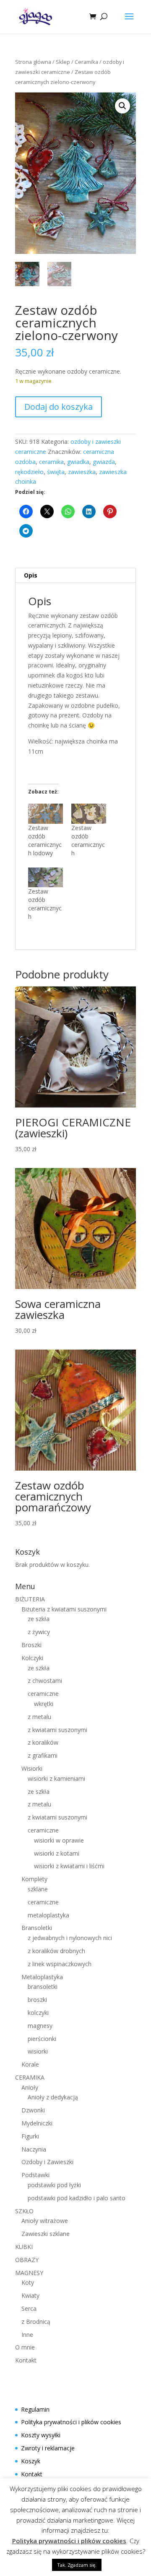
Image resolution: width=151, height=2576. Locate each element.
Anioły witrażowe (45, 2221)
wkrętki (44, 1704)
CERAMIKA (30, 2077)
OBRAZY (27, 2260)
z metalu (39, 1717)
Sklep (63, 62)
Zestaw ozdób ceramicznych (88, 840)
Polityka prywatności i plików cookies (71, 2422)
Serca (29, 2308)
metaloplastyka (48, 1915)
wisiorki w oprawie (59, 1840)
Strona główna (33, 62)
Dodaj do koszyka (59, 407)
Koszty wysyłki (41, 2435)
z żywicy (39, 1632)
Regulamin (35, 2409)
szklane (38, 1889)
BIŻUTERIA (30, 1599)
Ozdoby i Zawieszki (47, 2162)
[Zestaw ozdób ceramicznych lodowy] (46, 813)
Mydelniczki (37, 2123)
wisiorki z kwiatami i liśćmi (69, 1866)
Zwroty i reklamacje (48, 2448)
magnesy (40, 2026)
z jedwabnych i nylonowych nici (70, 1938)
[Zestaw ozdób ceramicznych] (89, 813)
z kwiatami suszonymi (57, 1730)
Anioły (30, 2087)
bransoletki (43, 1987)
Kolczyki (32, 1658)
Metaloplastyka (42, 1977)
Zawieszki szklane (46, 2234)
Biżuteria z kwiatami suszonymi (64, 1609)
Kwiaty (30, 2295)
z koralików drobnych (56, 1951)
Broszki (31, 1645)
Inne (27, 2335)
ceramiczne (43, 1694)
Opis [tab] (31, 575)
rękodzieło (29, 472)
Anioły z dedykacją (53, 2097)
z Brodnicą (36, 2322)
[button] (122, 106)
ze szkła (39, 1619)
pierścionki (42, 2039)
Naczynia (34, 2149)
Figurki (30, 2136)
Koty (28, 2282)
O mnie (25, 2347)
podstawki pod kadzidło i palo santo (77, 2198)
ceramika (51, 462)
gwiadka (78, 462)
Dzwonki (33, 2110)
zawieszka (82, 472)
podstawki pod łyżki (54, 2185)
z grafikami (43, 1755)
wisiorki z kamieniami (56, 1778)
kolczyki (38, 2013)
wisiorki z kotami (57, 1853)
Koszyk (31, 2461)
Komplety (34, 1879)
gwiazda (104, 462)
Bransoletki (37, 1928)
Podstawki (35, 2175)
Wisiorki (32, 1768)
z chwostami (45, 1681)
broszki (37, 2000)
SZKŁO (24, 2211)
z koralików (43, 1742)
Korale (30, 2064)
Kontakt (26, 2360)
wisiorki (38, 2051)
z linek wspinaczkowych (60, 1964)
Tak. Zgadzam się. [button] (77, 2565)
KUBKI (24, 2247)
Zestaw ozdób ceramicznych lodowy (45, 840)
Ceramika (86, 62)
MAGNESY (29, 2273)
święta (56, 472)
